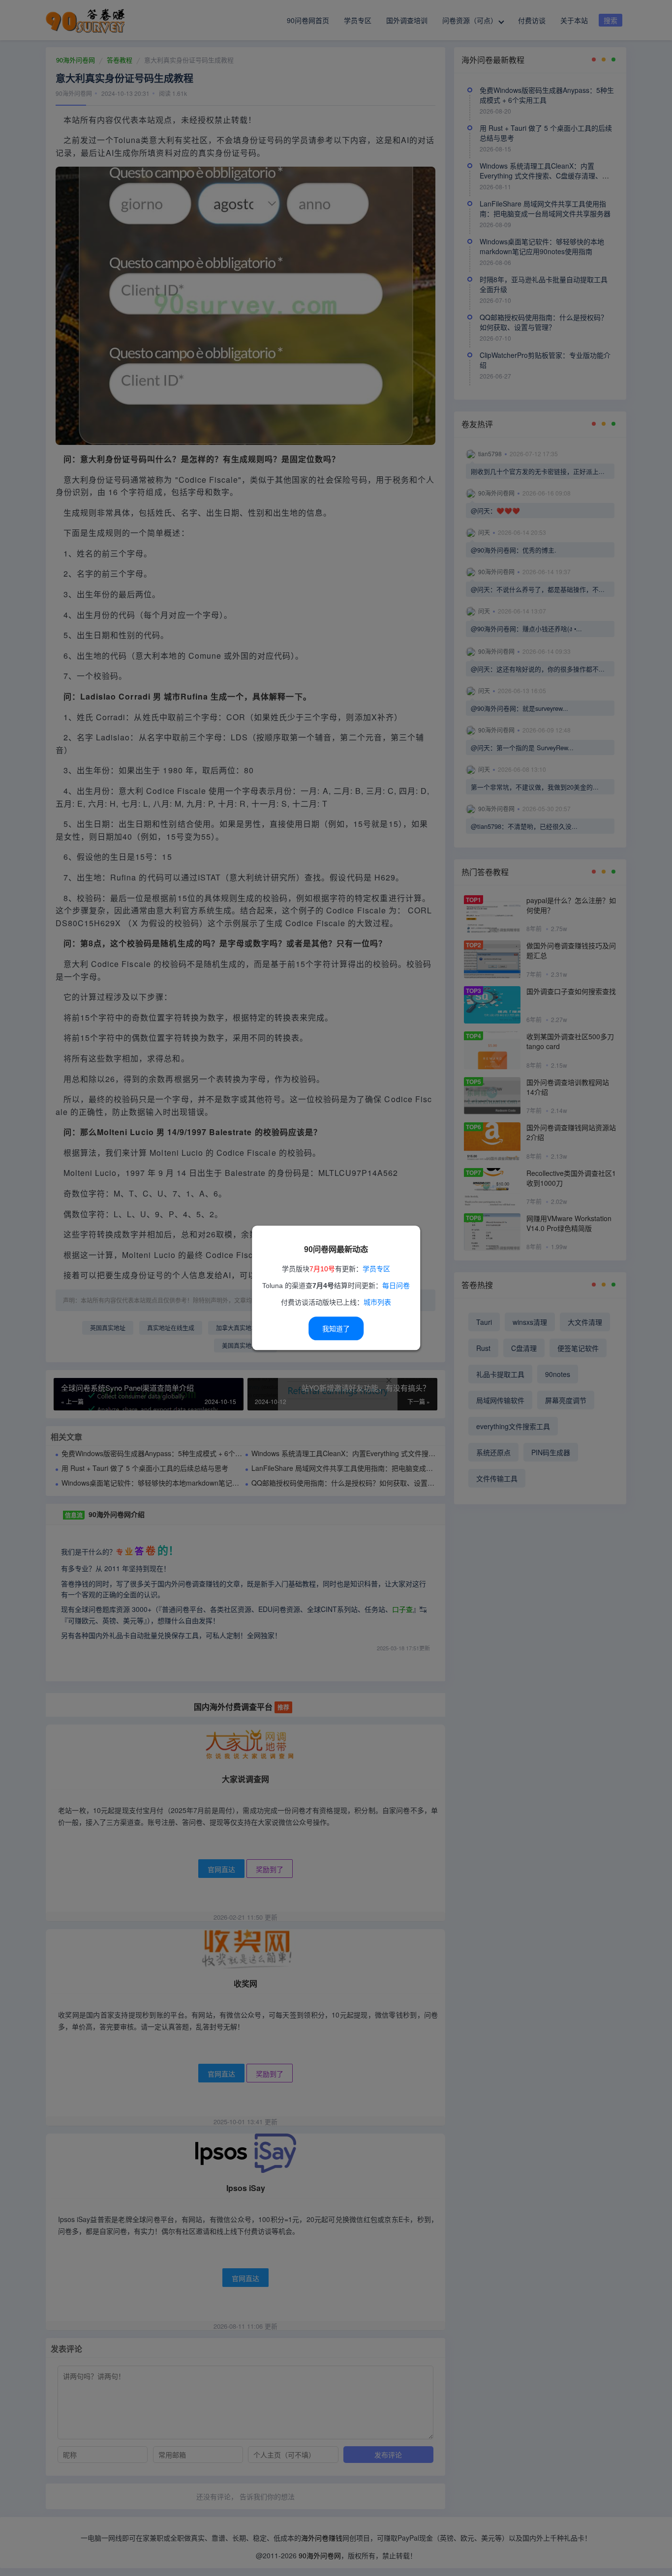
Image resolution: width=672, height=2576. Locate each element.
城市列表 (377, 1303)
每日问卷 (396, 1286)
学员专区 (376, 1269)
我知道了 (336, 1329)
